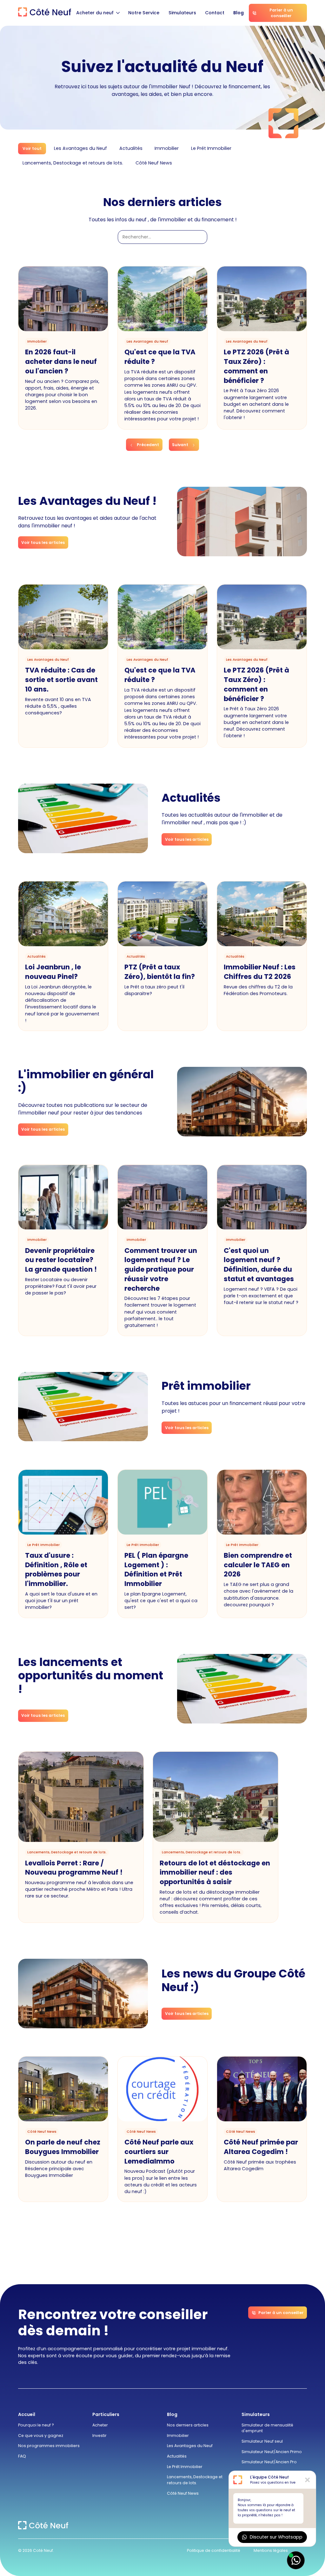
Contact (215, 13)
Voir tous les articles (43, 542)
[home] (45, 13)
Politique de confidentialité (214, 2550)
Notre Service (144, 13)
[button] (98, 13)
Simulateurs (182, 13)
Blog (239, 13)
